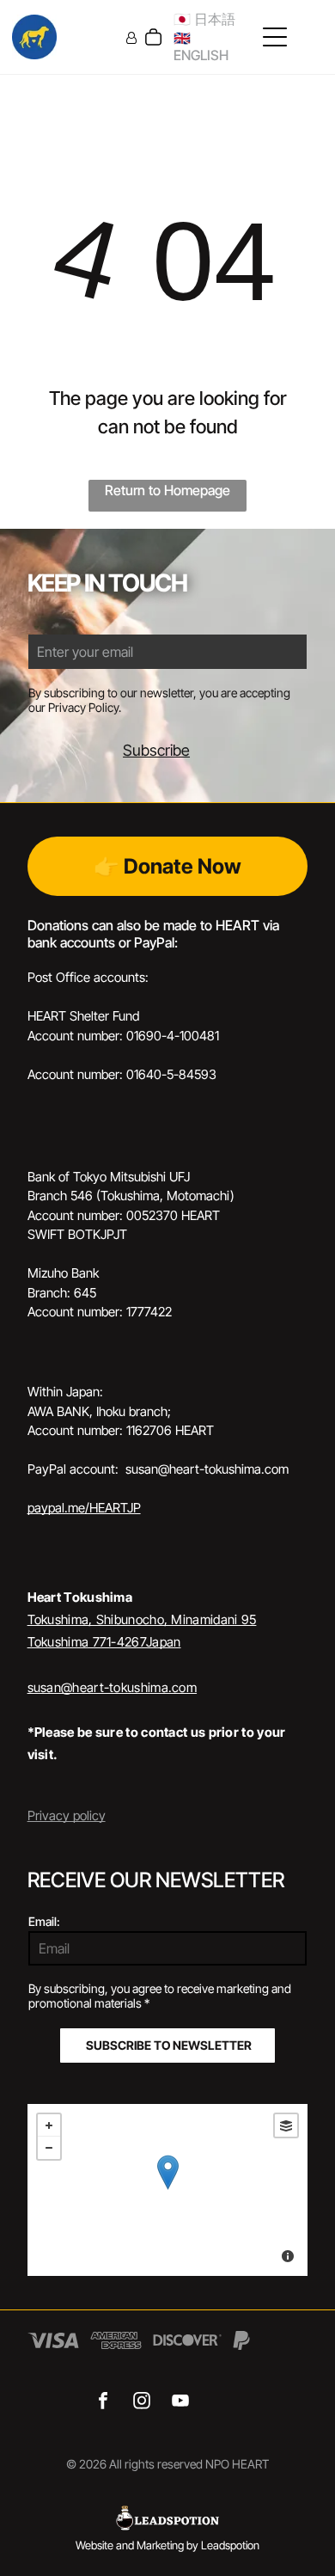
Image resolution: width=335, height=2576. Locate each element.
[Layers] (286, 2125)
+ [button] (49, 2125)
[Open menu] (275, 37)
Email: (44, 1921)
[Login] (131, 37)
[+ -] (168, 2190)
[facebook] (104, 2403)
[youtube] (181, 2403)
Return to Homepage (167, 490)
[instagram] (142, 2403)
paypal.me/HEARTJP (84, 1508)
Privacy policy (67, 1815)
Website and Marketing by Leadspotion (167, 2545)
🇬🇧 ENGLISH (201, 46)
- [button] (49, 2148)
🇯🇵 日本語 (204, 19)
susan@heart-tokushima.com (113, 1687)
